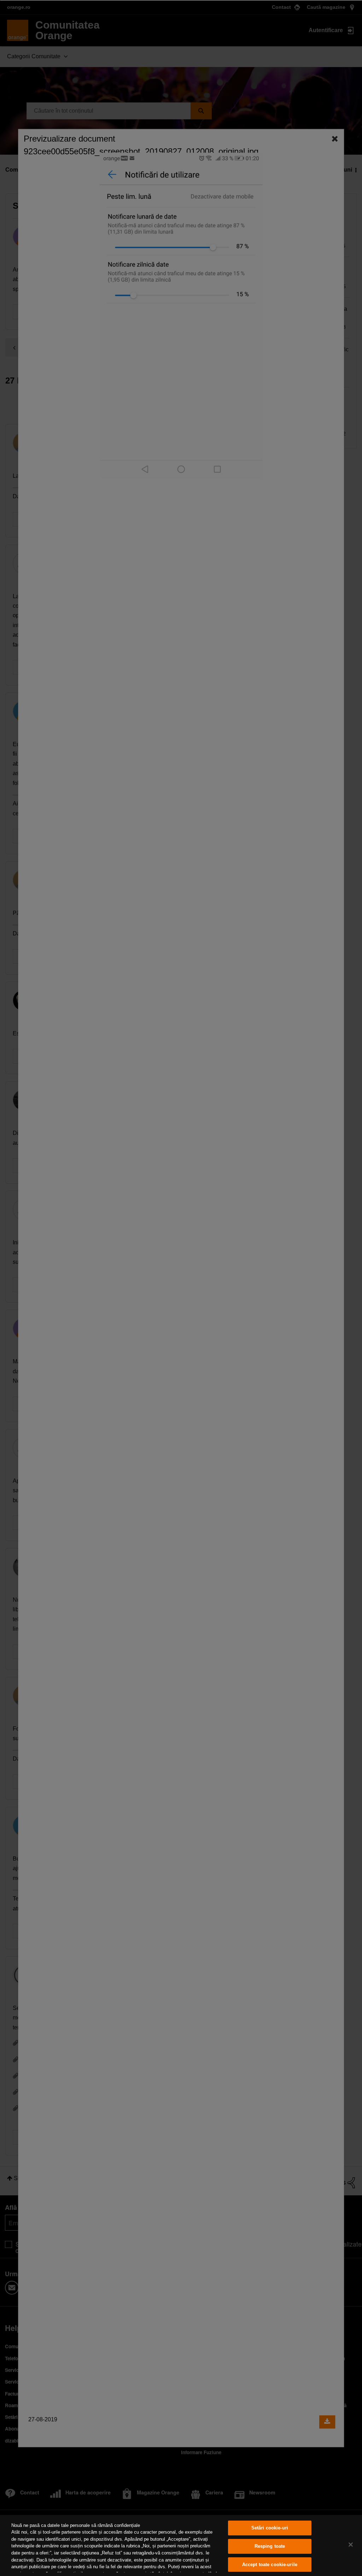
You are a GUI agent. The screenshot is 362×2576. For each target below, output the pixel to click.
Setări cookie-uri (270, 2528)
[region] (181, 2545)
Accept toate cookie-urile (270, 2565)
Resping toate (270, 2546)
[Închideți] (351, 2545)
